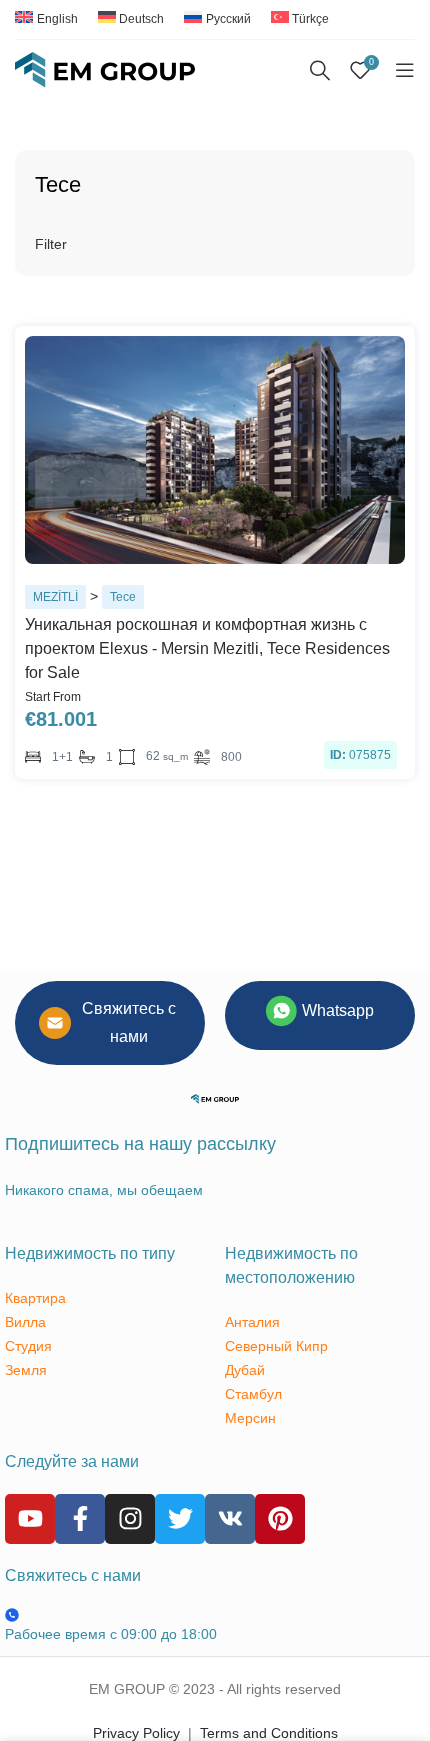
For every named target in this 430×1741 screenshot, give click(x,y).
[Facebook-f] (80, 1519)
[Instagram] (130, 1519)
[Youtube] (30, 1519)
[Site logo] (105, 69)
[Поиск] (320, 70)
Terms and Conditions (269, 1733)
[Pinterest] (280, 1519)
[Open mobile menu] (405, 70)
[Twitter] (180, 1519)
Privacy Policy (136, 1733)
